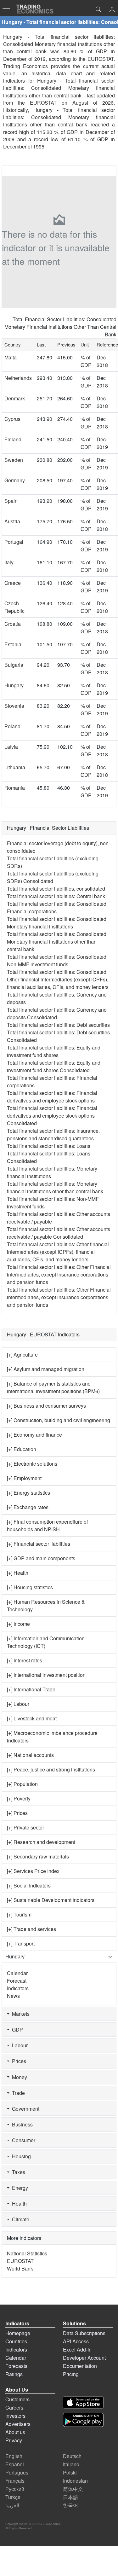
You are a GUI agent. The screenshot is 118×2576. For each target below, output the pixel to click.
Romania (15, 788)
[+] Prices (17, 1813)
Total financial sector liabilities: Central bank (56, 896)
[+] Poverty (19, 1798)
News (13, 1996)
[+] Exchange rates (28, 1507)
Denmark (15, 398)
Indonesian (75, 2481)
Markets (20, 2014)
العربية (12, 2505)
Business (21, 2124)
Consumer (22, 2140)
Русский (15, 2489)
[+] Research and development (41, 1842)
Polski (70, 2472)
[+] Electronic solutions (32, 1464)
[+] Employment (24, 1478)
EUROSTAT (43, 103)
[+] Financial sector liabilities (39, 1544)
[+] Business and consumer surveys (46, 1406)
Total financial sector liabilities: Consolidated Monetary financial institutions (57, 923)
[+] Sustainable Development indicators (51, 1900)
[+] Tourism (19, 1914)
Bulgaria (14, 665)
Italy (9, 562)
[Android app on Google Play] (83, 2420)
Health (18, 2204)
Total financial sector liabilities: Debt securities (58, 1025)
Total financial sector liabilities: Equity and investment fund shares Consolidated (54, 1066)
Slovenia (14, 706)
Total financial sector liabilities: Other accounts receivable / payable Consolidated (59, 1233)
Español (15, 2464)
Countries (16, 2341)
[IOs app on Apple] (83, 2402)
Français (15, 2481)
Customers (17, 2399)
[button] (112, 10)
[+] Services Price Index (33, 1871)
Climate (19, 2219)
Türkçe (13, 2497)
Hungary (14, 685)
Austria (12, 521)
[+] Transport (21, 1943)
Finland (13, 439)
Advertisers (18, 2424)
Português (17, 2472)
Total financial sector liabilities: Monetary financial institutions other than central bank (55, 1187)
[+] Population (22, 1784)
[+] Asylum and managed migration (46, 1369)
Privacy (14, 2440)
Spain (11, 501)
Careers (14, 2407)
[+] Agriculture (22, 1355)
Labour (19, 2045)
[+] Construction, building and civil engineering (59, 1420)
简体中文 (73, 2489)
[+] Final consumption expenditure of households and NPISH (47, 1525)
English (14, 2456)
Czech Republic (14, 607)
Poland (12, 726)
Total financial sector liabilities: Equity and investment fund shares (54, 1051)
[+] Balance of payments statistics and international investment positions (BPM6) (53, 1387)
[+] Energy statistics (28, 1493)
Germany (15, 480)
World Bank (20, 2268)
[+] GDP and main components (41, 1558)
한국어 (70, 2505)
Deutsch (72, 2456)
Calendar (17, 1973)
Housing (20, 2156)
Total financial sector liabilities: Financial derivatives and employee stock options (52, 1097)
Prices (18, 2061)
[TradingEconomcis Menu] (8, 9)
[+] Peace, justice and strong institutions (51, 1769)
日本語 (70, 2497)
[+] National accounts (30, 1755)
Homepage (18, 2333)
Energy (19, 2188)
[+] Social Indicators (29, 1885)
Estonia (13, 644)
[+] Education (22, 1449)
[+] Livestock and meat (32, 1718)
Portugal (14, 542)
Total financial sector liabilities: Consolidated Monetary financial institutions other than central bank (57, 942)
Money (18, 2077)
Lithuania (15, 767)
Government (24, 2109)
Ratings (14, 2374)
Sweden (14, 460)
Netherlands (18, 378)
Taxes (17, 2172)
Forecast (17, 1981)
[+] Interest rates (25, 1660)
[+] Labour (18, 1704)
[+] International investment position (46, 1675)
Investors (15, 2416)
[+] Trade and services (31, 1929)
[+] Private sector (25, 1827)
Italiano (71, 2464)
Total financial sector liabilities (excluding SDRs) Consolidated (53, 877)
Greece (13, 583)
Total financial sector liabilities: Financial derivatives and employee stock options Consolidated (52, 1116)
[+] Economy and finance (34, 1435)
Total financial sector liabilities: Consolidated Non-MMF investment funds (57, 960)
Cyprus (12, 419)
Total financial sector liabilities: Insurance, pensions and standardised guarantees (53, 1134)
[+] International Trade (31, 1689)
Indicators (18, 1988)
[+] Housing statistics (30, 1587)
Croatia (13, 624)
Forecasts (16, 2366)
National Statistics (27, 2253)
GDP (16, 2029)
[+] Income (18, 1624)
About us (15, 2432)
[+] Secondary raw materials (38, 1856)
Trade (17, 2093)
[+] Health (18, 1573)
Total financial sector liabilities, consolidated (56, 889)
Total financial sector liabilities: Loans (49, 1146)
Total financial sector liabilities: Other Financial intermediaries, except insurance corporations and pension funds (59, 1274)
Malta (11, 357)
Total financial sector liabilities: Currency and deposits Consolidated (57, 1013)
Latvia (11, 747)
